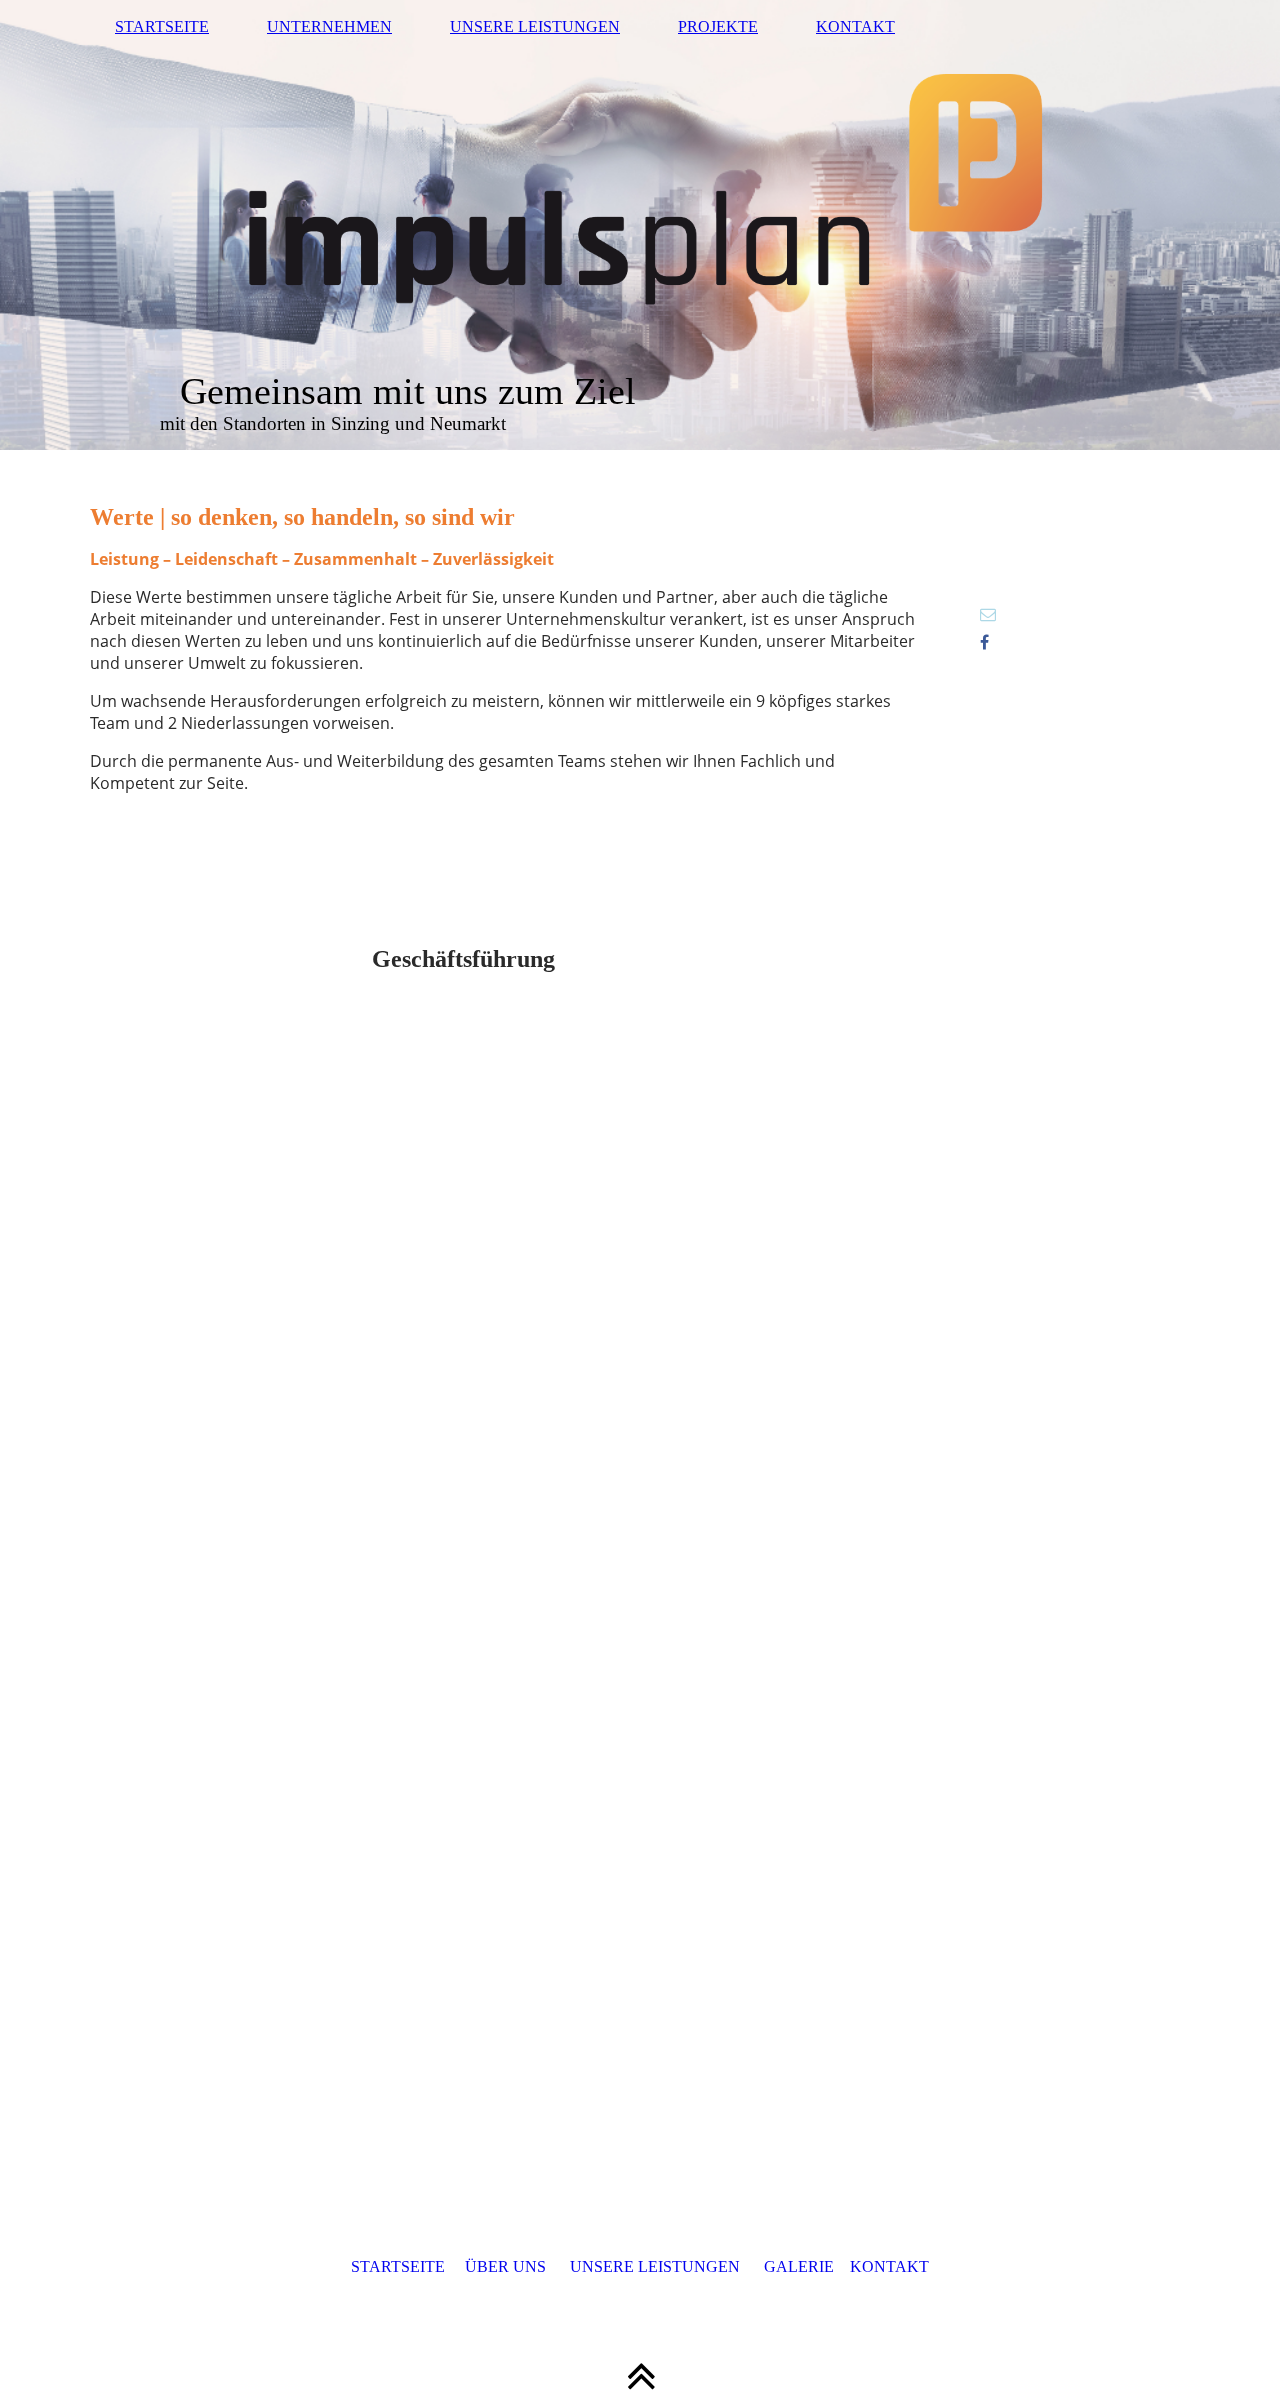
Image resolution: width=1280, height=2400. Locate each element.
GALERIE (799, 2266)
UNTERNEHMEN (329, 26)
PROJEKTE (718, 26)
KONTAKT (855, 26)
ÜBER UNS (505, 2266)
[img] (640, 225)
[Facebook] (984, 642)
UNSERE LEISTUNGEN (535, 26)
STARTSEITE (162, 26)
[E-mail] (988, 614)
